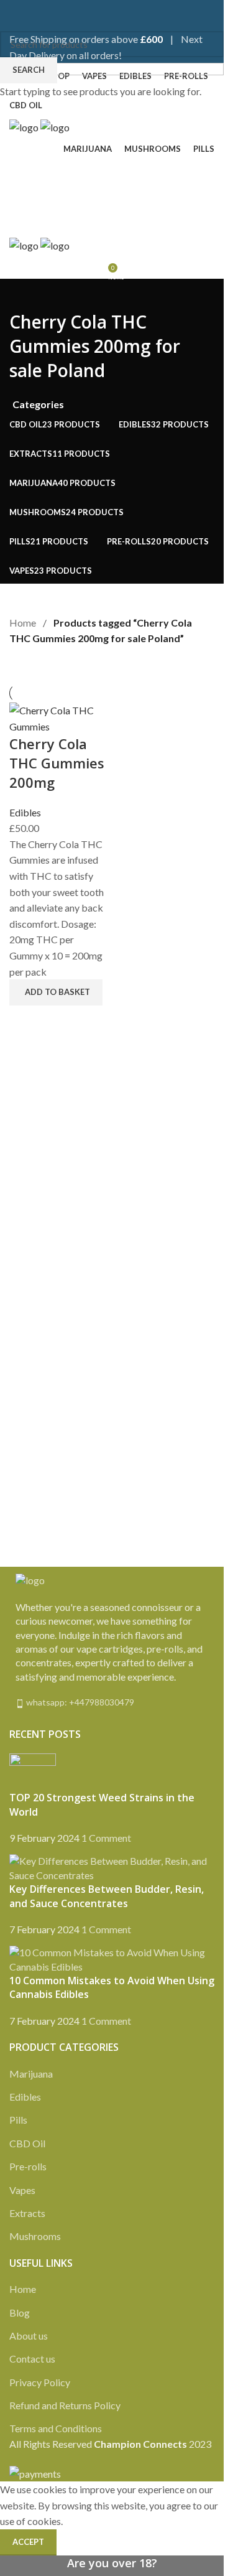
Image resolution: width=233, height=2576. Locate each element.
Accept (28, 2542)
